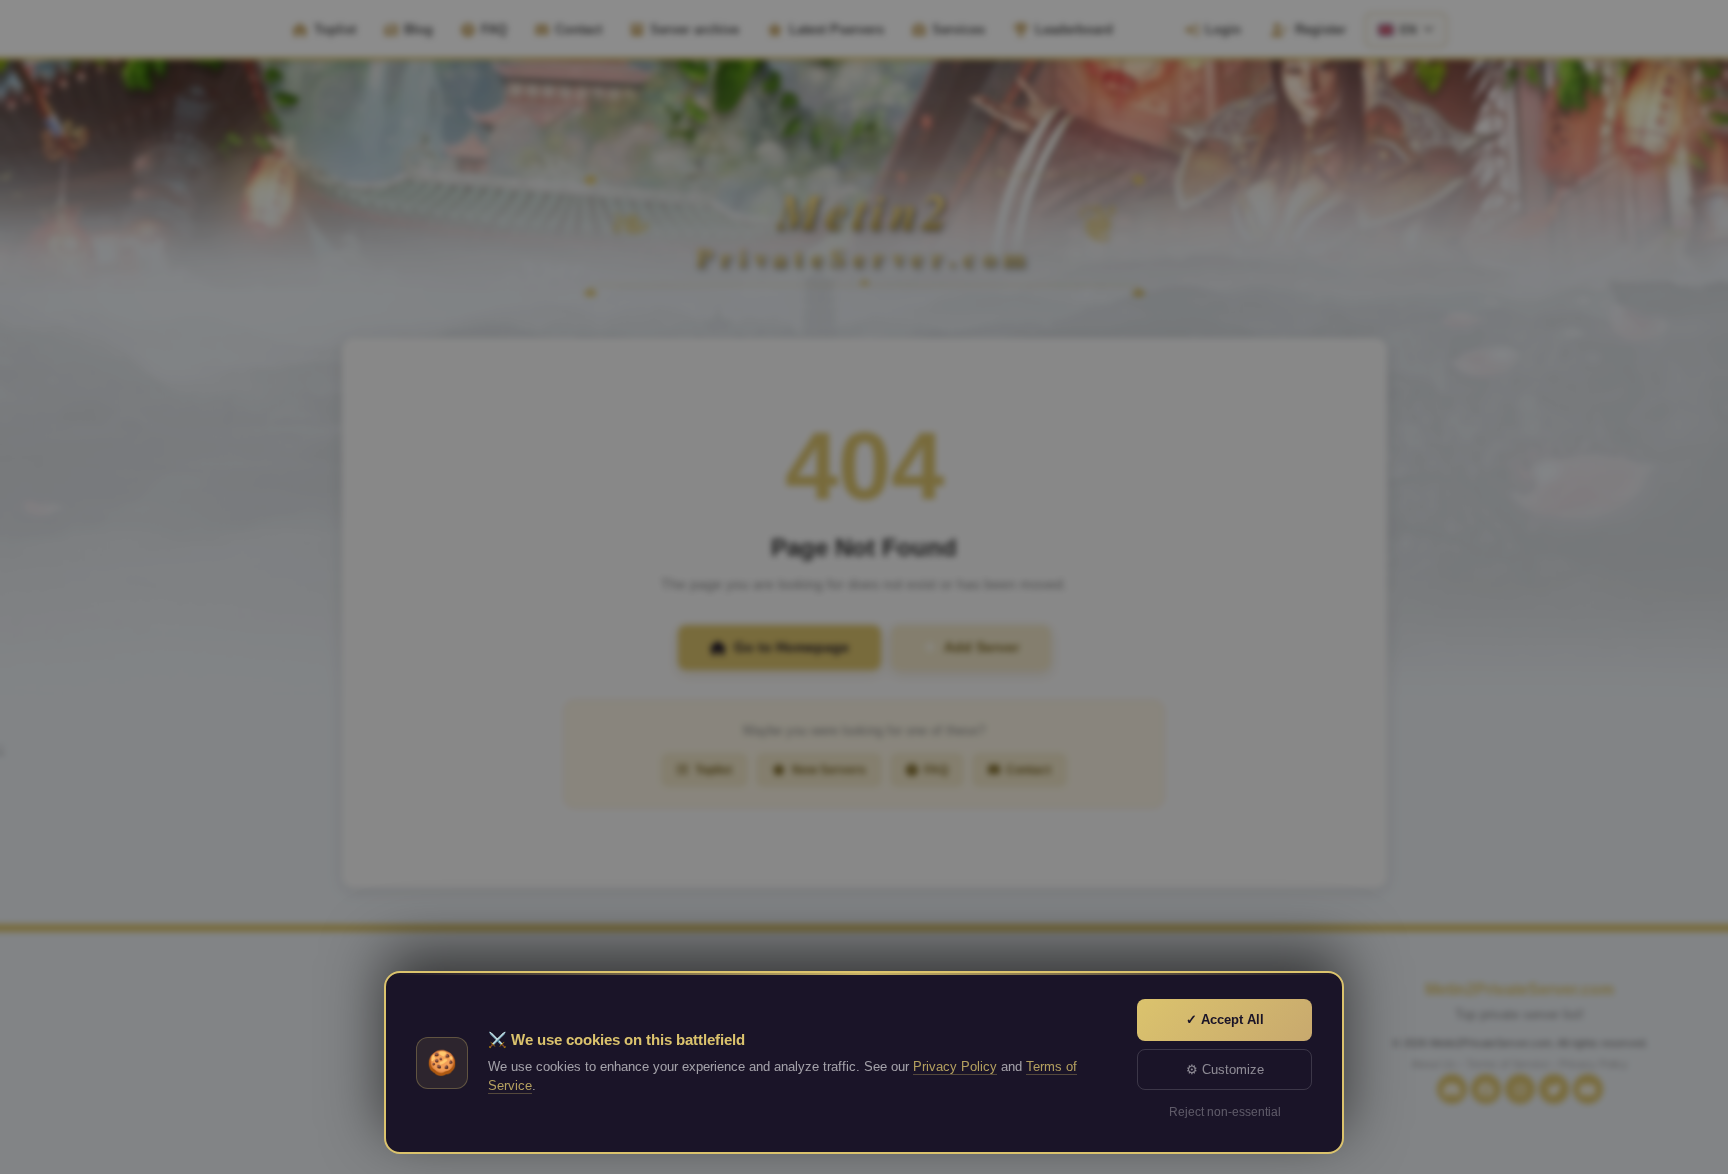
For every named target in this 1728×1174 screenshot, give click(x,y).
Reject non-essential (1225, 1112)
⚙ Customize (1225, 1069)
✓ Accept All (1225, 1019)
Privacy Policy (955, 1066)
